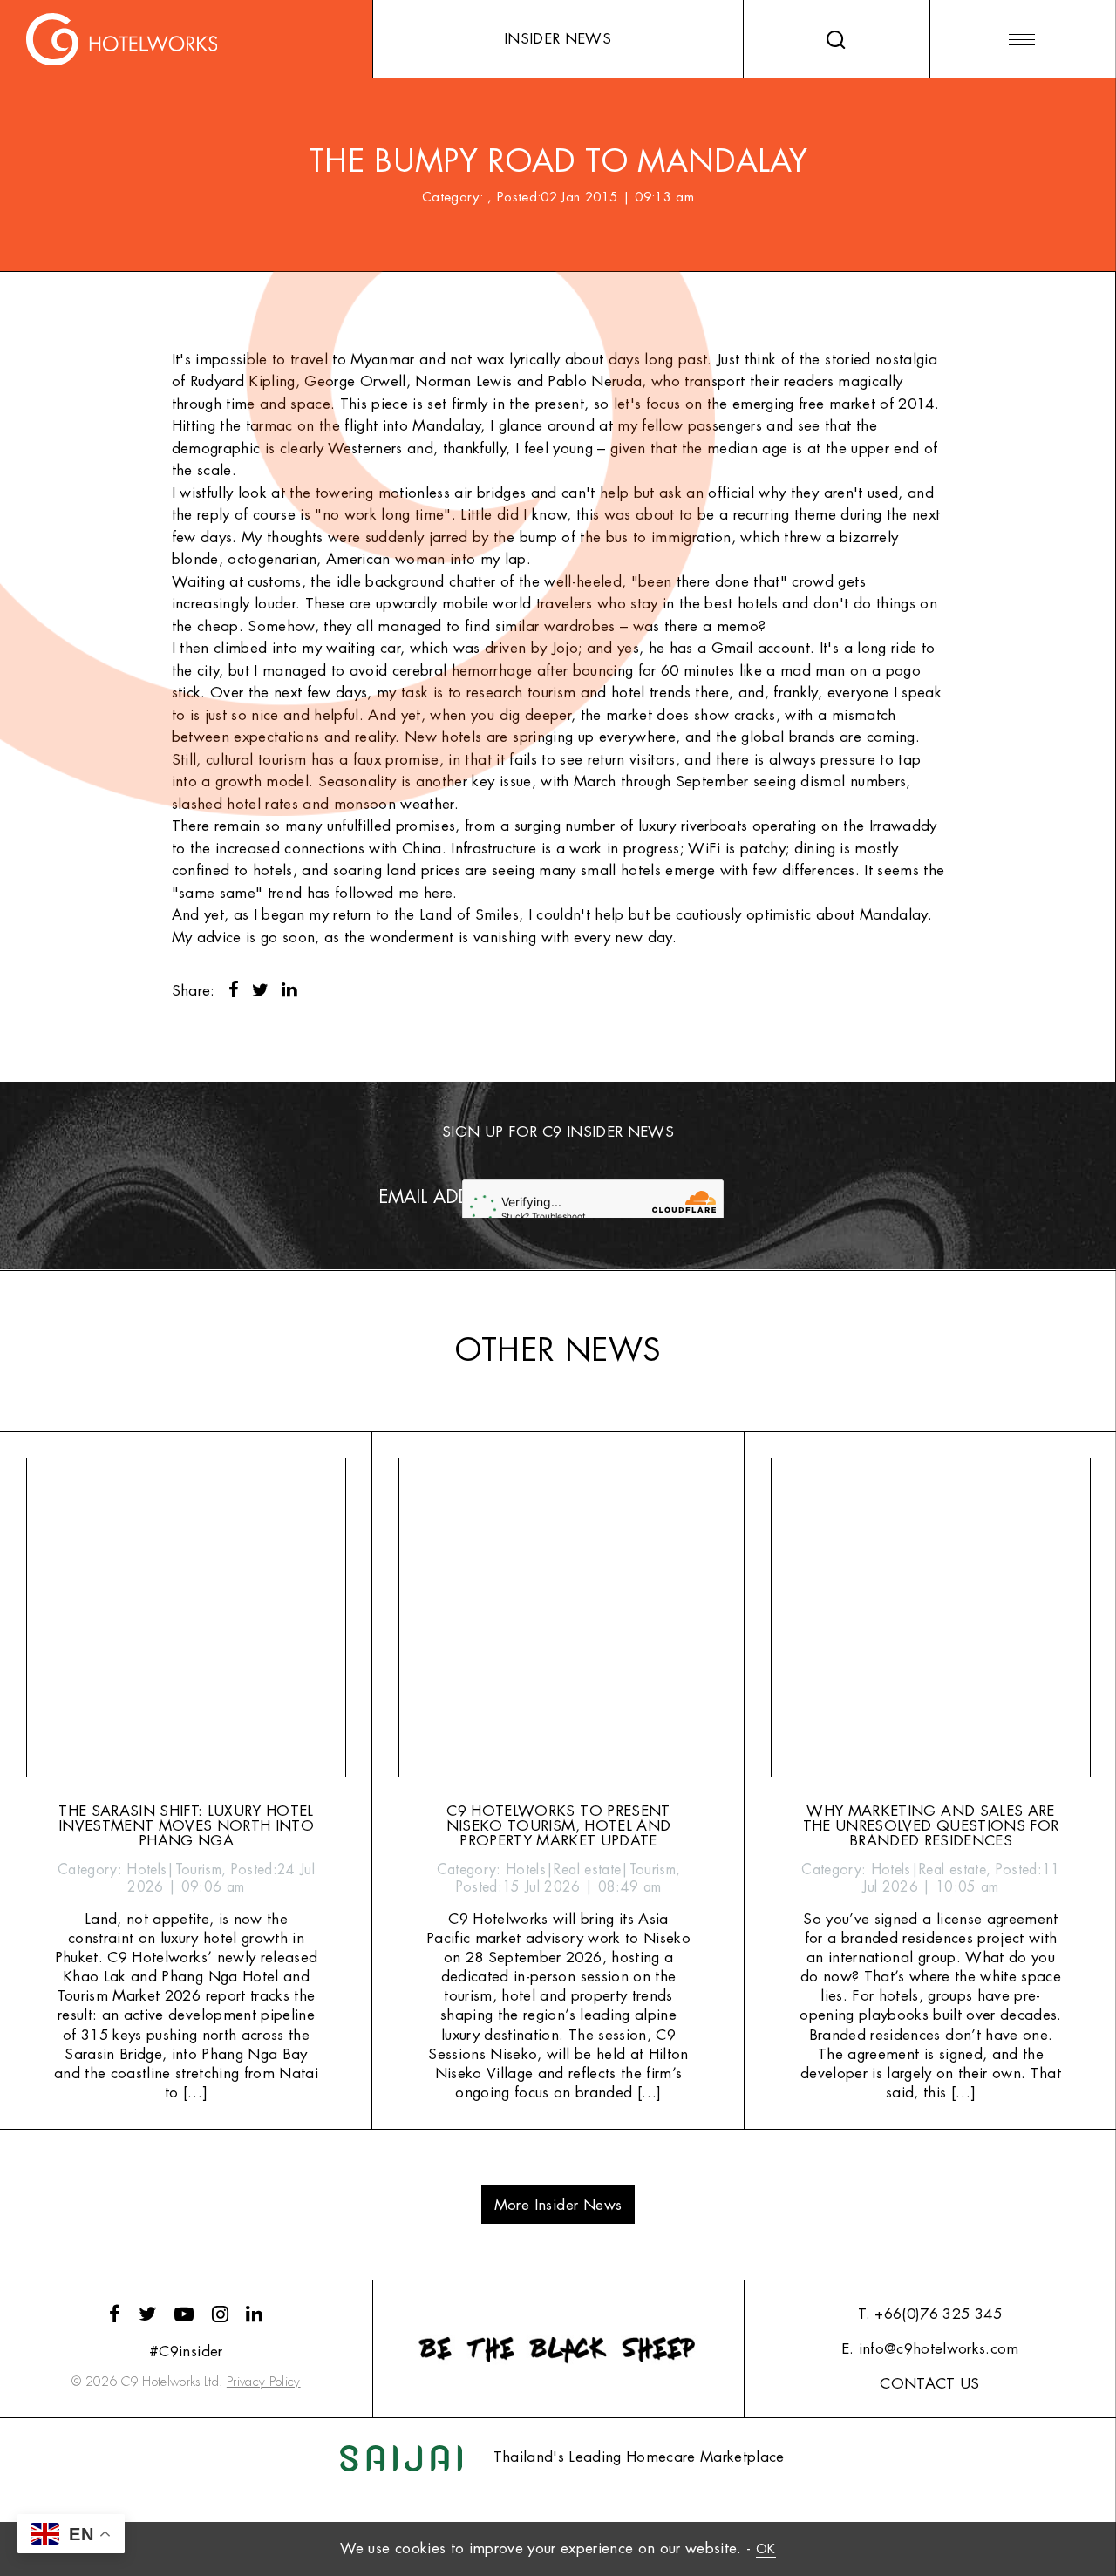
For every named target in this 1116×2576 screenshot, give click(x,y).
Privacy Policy (264, 2382)
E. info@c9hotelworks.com (930, 2349)
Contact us (929, 2384)
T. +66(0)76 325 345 (929, 2314)
